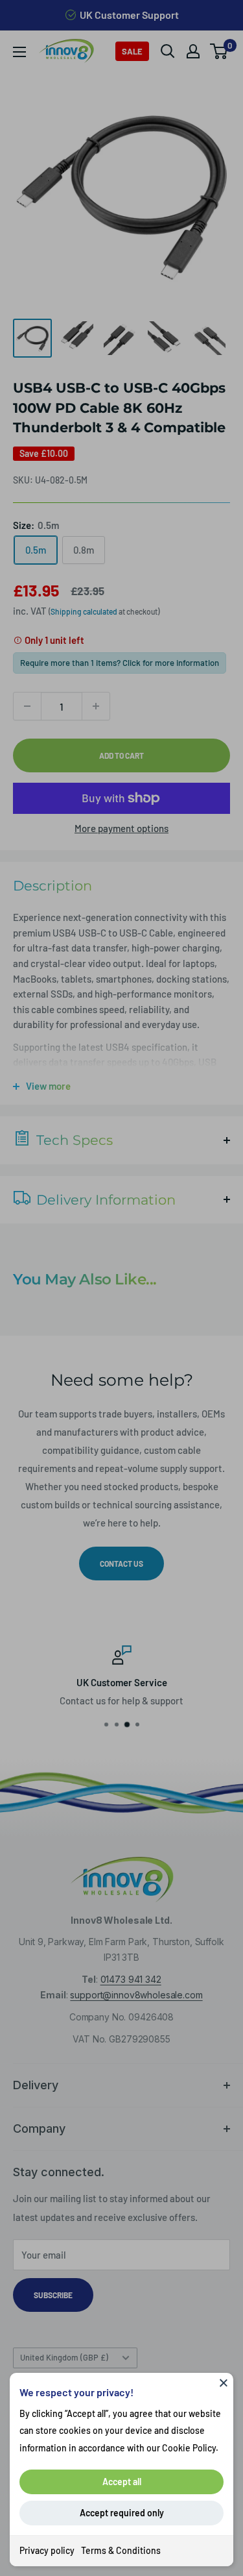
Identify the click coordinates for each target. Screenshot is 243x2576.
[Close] (224, 2383)
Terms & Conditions (121, 2550)
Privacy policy (47, 2550)
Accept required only (122, 2513)
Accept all (122, 2482)
